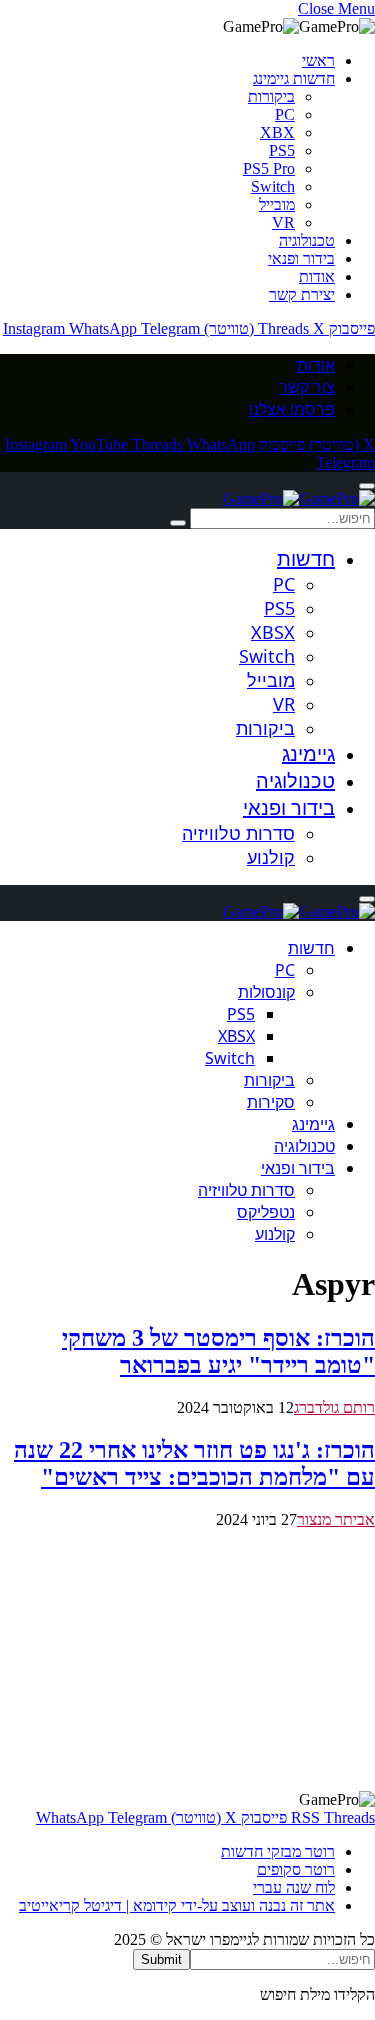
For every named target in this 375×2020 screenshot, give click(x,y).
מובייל (277, 204)
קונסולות (266, 992)
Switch (273, 186)
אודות (317, 276)
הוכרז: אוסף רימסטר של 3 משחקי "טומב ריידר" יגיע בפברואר (218, 1351)
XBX (277, 132)
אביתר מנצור (336, 1519)
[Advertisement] (187, 1660)
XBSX (273, 632)
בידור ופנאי (301, 258)
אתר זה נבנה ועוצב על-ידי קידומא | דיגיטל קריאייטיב (177, 1905)
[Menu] (367, 486)
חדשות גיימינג (294, 78)
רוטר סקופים (296, 1869)
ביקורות (271, 96)
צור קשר (307, 387)
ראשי (318, 60)
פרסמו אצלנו (292, 409)
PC (285, 114)
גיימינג (308, 753)
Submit (161, 1959)
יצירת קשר (302, 294)
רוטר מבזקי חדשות (278, 1851)
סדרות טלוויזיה (238, 833)
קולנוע (271, 857)
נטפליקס (266, 1212)
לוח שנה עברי (294, 1887)
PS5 (282, 150)
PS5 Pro (269, 168)
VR (283, 222)
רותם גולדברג (334, 1407)
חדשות (306, 558)
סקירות (271, 1102)
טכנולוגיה (307, 240)
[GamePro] (299, 498)
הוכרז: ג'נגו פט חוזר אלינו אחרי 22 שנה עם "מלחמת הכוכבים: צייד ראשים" (194, 1463)
